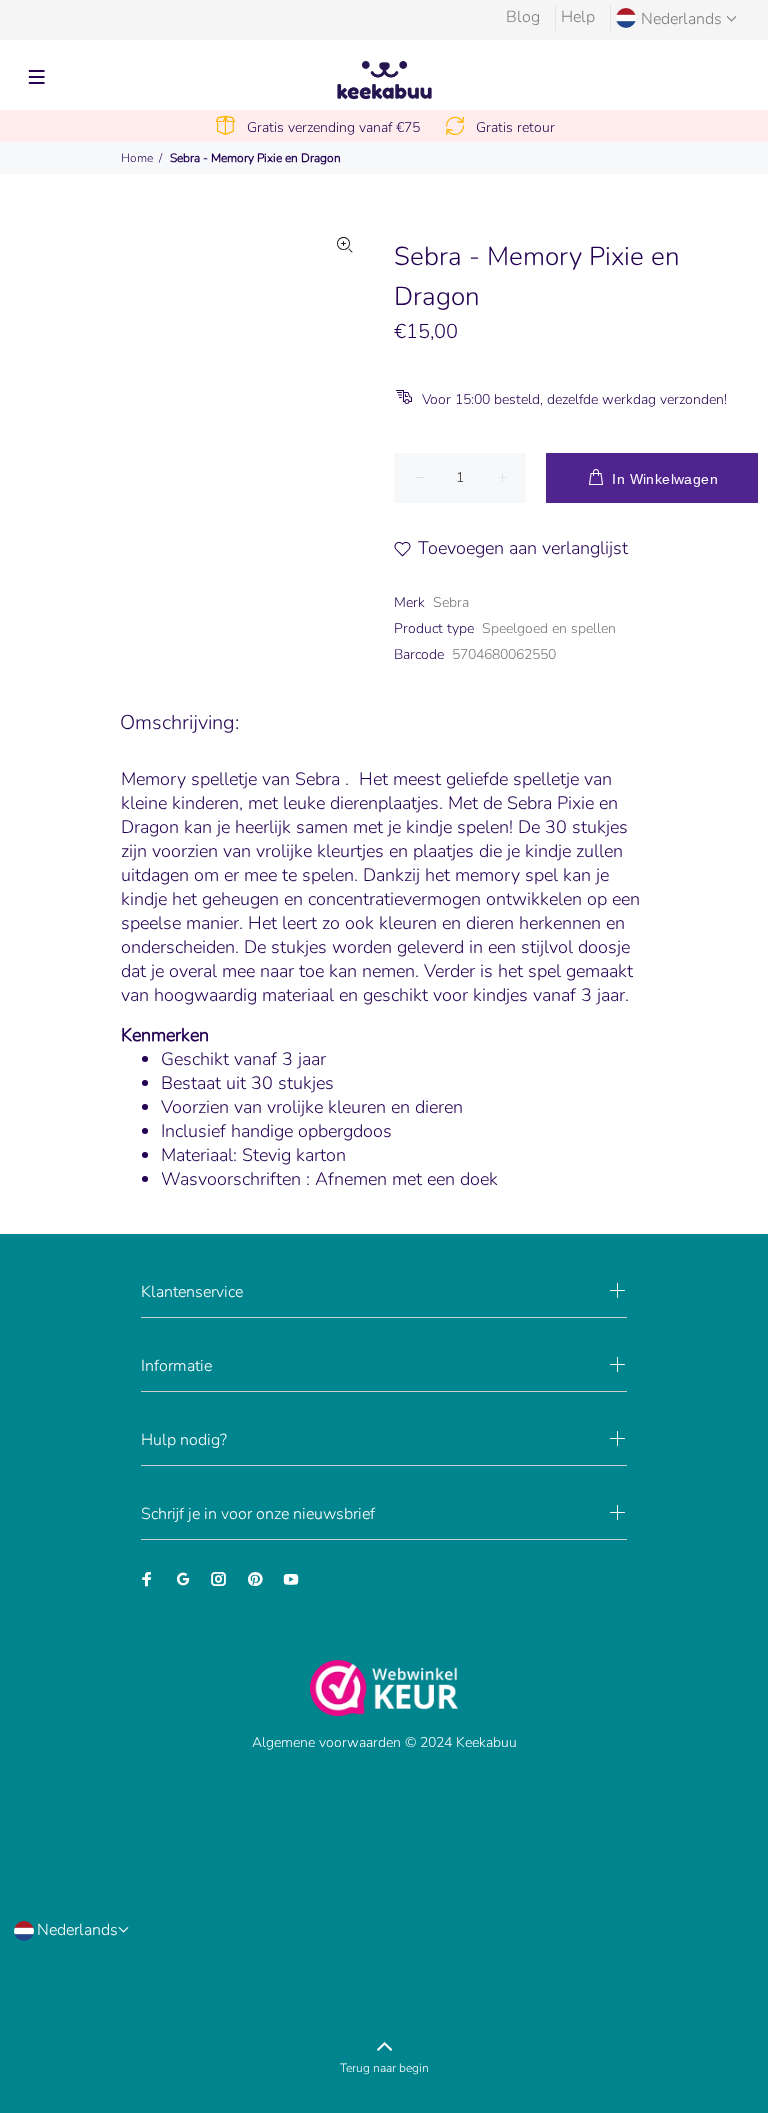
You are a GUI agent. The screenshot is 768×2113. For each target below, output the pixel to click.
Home (137, 158)
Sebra (451, 602)
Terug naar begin (384, 2068)
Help (578, 17)
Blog (523, 17)
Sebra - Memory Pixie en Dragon (255, 158)
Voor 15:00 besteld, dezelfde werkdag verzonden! (574, 399)
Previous (102, 367)
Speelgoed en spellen (549, 628)
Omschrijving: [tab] (179, 722)
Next (345, 367)
